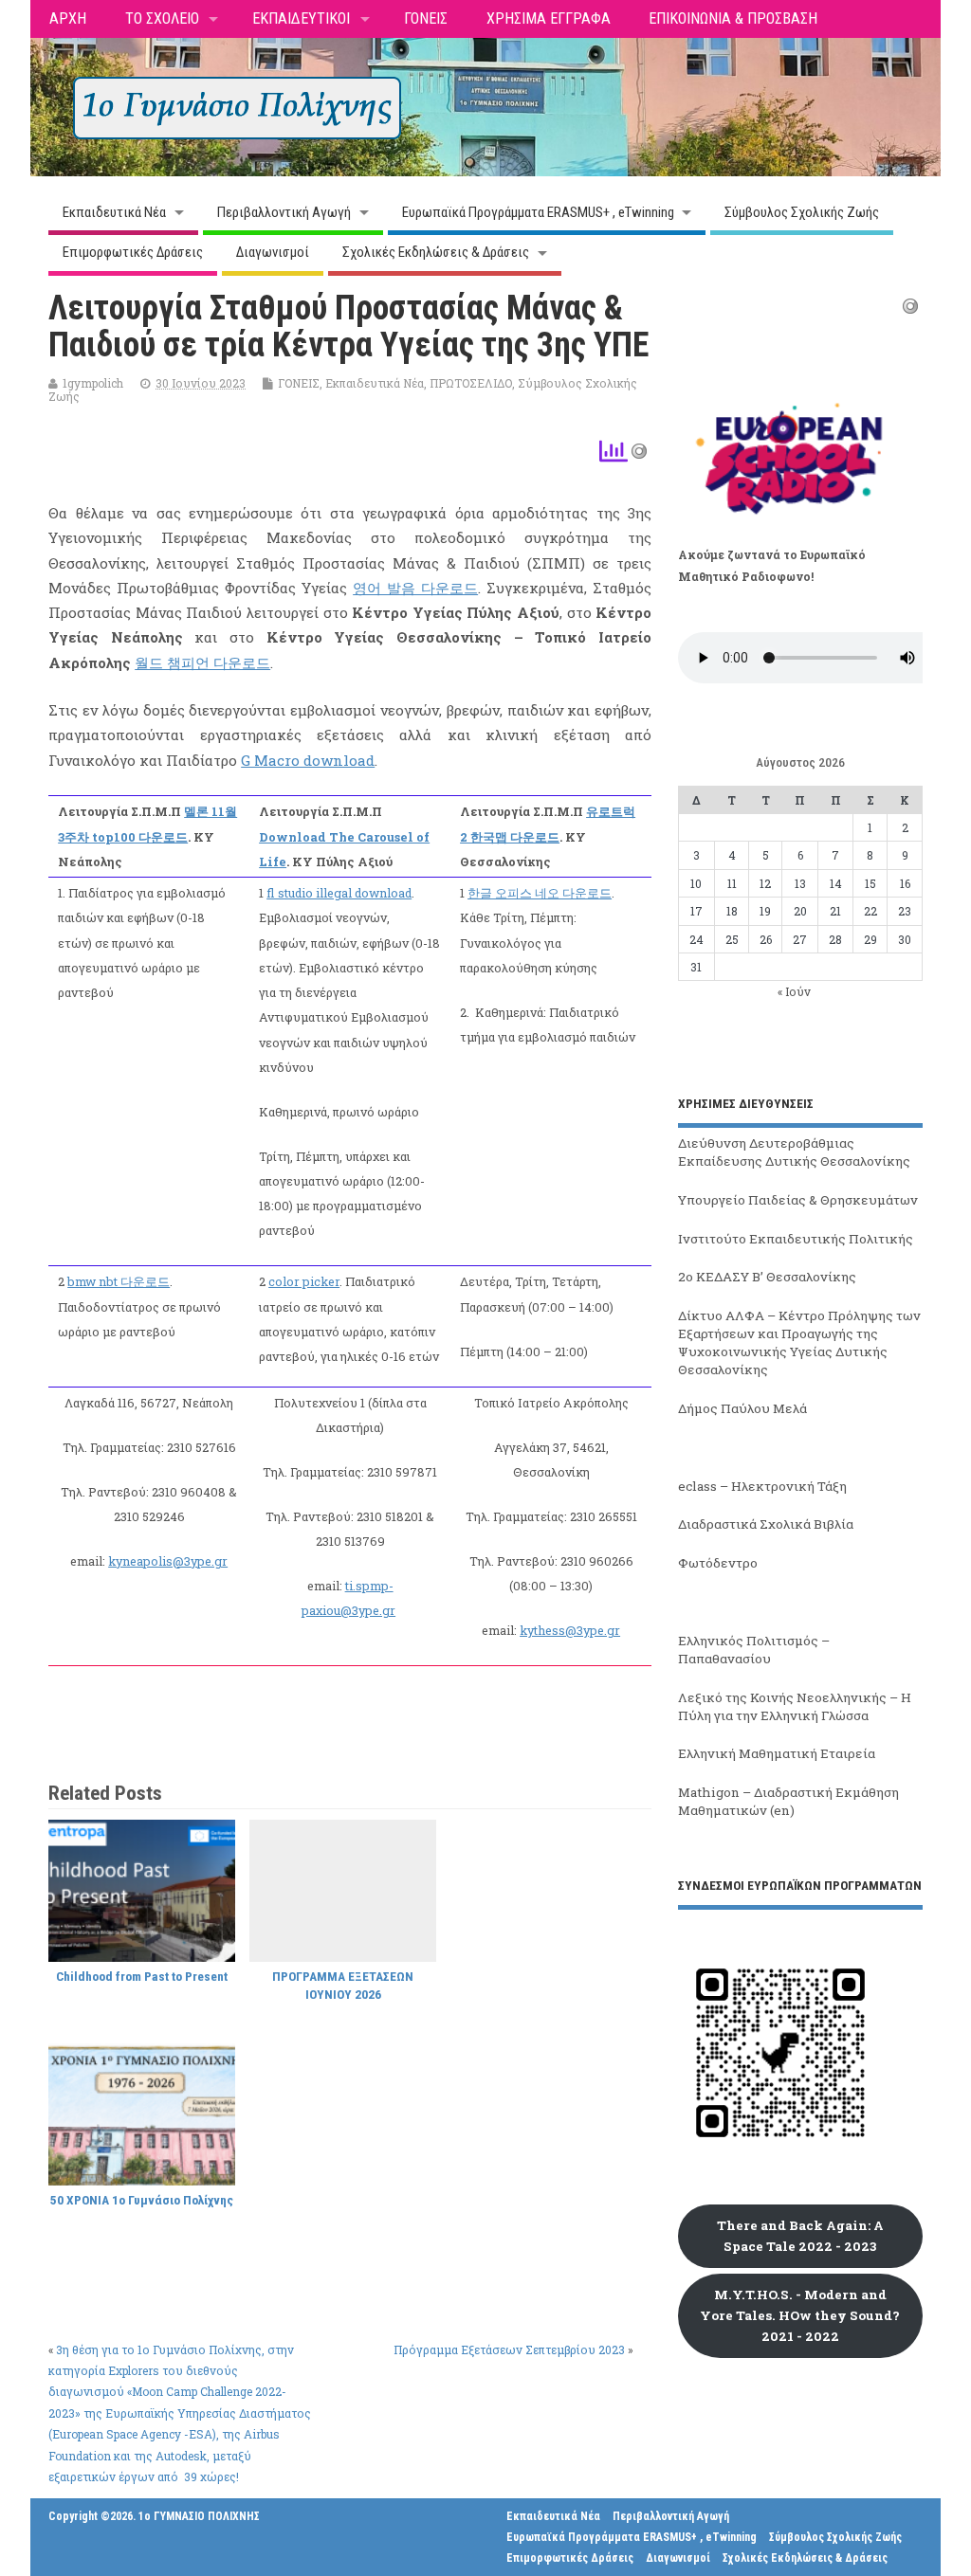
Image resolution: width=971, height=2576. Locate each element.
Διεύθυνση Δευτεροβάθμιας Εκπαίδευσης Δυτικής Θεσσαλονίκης (794, 1152)
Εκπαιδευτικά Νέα (114, 212)
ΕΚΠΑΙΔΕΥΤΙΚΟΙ (301, 18)
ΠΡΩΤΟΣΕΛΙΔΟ (471, 383)
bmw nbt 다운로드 (119, 1281)
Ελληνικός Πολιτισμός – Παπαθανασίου (754, 1650)
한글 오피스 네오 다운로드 (540, 893)
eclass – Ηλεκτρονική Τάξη (762, 1486)
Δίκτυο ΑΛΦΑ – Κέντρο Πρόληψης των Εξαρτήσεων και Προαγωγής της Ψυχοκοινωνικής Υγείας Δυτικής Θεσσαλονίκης (799, 1342)
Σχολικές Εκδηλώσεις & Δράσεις (436, 252)
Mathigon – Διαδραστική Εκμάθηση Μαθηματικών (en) (788, 1801)
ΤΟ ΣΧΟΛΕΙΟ (162, 18)
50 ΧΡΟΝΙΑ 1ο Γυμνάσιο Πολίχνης (142, 2200)
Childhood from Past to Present (142, 1976)
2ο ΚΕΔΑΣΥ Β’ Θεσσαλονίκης (767, 1277)
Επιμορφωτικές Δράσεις (133, 252)
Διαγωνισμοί (273, 252)
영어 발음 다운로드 (415, 588)
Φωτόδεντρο (718, 1563)
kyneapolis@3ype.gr (168, 1561)
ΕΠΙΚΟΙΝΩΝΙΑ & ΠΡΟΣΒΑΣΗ (733, 18)
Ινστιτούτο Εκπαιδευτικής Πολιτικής (796, 1239)
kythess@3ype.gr (570, 1630)
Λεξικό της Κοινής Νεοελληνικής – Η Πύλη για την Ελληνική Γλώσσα (795, 1706)
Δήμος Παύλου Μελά (742, 1408)
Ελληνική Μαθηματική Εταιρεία (777, 1753)
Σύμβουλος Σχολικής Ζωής (802, 212)
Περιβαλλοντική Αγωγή (284, 212)
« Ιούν (794, 991)
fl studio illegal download (339, 893)
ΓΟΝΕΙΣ (426, 18)
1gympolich (93, 383)
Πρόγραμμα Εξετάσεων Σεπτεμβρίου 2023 (509, 2349)
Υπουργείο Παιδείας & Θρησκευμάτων (798, 1200)
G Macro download (308, 760)
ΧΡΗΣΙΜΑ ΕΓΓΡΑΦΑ (549, 18)
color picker (304, 1281)
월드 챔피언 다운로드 (202, 662)
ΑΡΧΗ (68, 18)
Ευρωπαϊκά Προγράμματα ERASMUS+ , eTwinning (538, 212)
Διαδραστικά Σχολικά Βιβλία (766, 1524)
